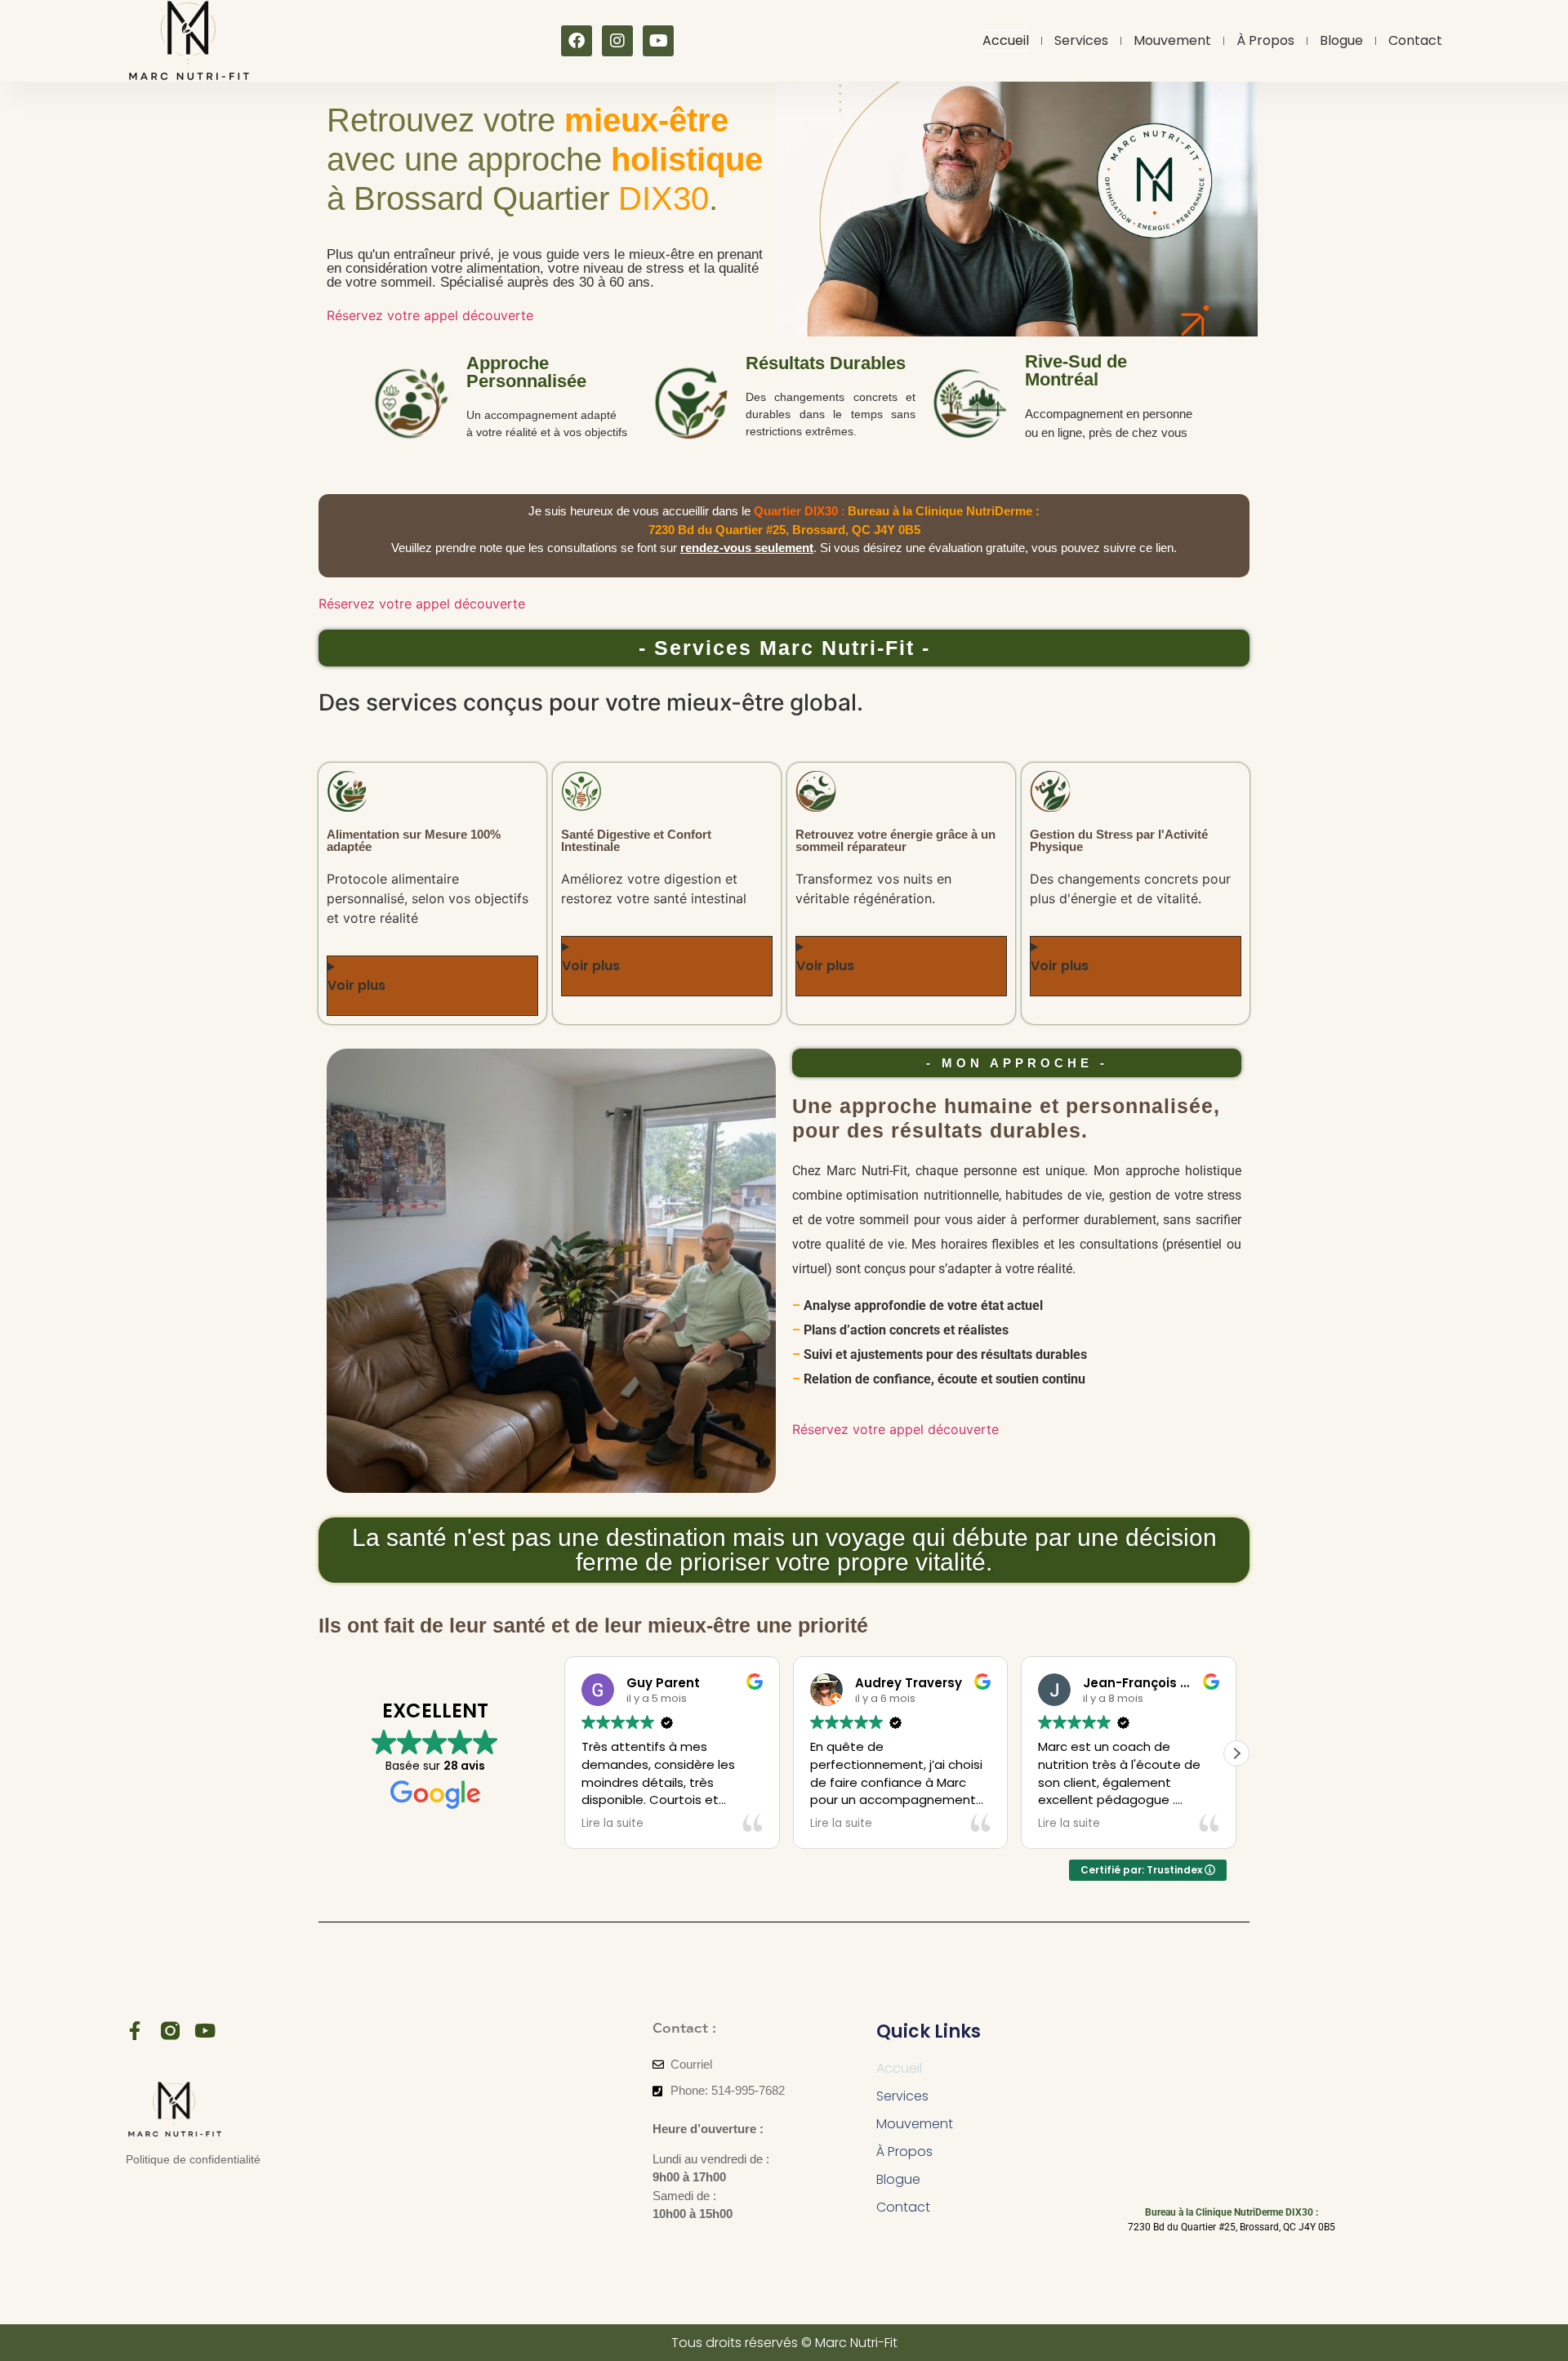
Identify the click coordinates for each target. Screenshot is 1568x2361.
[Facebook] (577, 41)
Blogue (1341, 40)
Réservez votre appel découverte (430, 315)
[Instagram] (617, 41)
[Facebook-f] (135, 2031)
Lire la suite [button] (612, 1824)
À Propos (1265, 40)
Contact (1415, 40)
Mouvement (1172, 40)
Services (1081, 40)
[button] (1236, 1753)
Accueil (1006, 40)
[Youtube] (658, 41)
